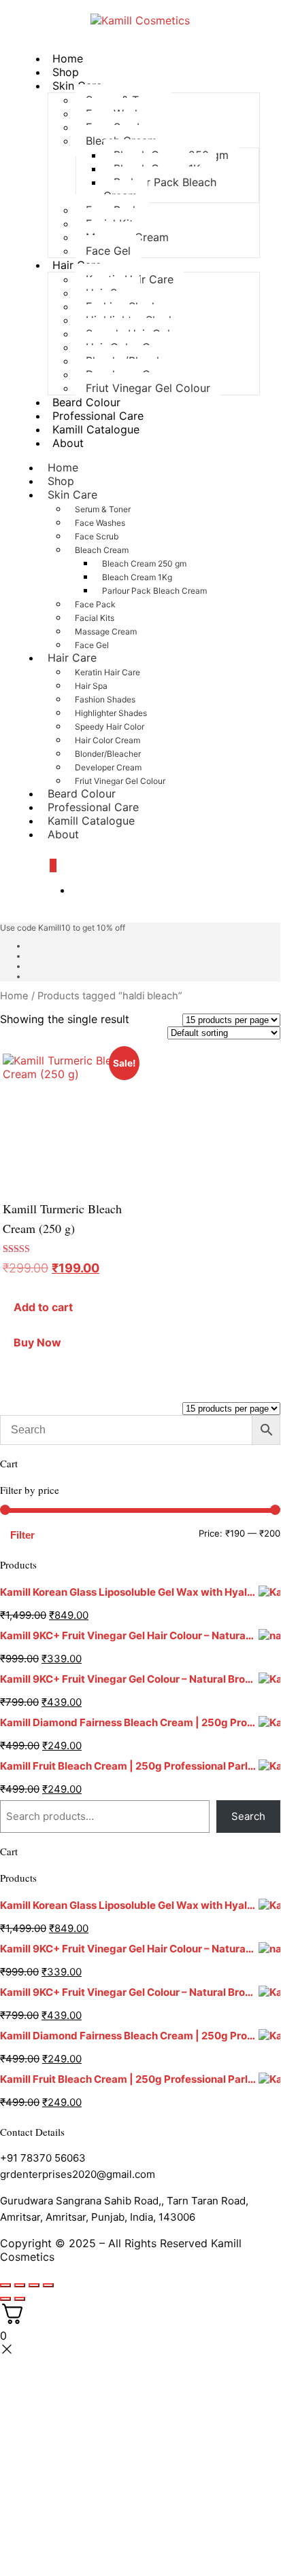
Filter (22, 1535)
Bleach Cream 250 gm (144, 563)
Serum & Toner (103, 509)
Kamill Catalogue (96, 429)
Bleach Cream (102, 550)
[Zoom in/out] (5, 2285)
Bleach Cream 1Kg (137, 577)
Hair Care (72, 658)
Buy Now (37, 1342)
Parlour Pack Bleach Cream (160, 189)
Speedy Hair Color (110, 727)
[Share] (34, 2285)
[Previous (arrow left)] (5, 2299)
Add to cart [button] (43, 1307)
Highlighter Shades (111, 713)
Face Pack (95, 604)
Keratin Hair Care (108, 672)
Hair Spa (91, 686)
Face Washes (100, 523)
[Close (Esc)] (48, 2285)
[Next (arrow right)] (20, 2299)
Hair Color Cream (108, 740)
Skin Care (72, 495)
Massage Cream (106, 631)
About (68, 443)
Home (14, 996)
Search (248, 1816)
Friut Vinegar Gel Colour (148, 388)
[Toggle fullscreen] (20, 2285)
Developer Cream (108, 767)
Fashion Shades (105, 699)
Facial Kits (95, 618)
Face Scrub (97, 536)
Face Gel (108, 251)
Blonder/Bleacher (108, 754)
